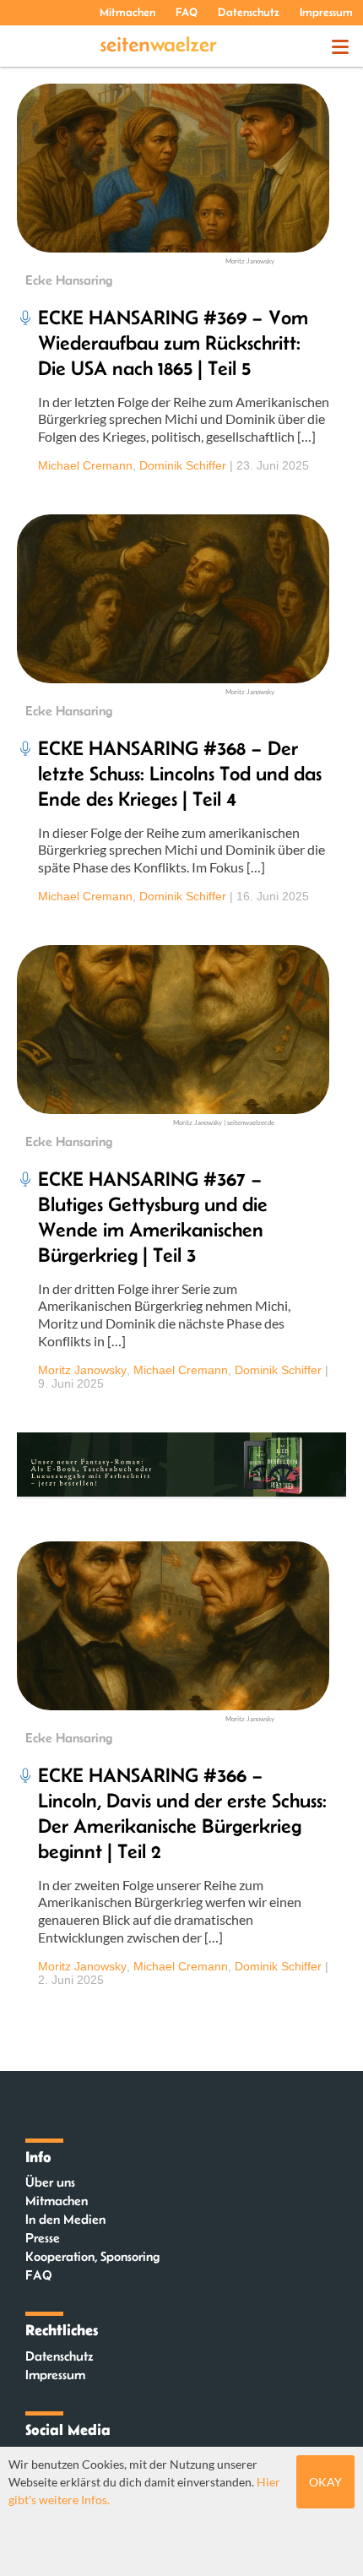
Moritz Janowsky (82, 1370)
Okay (325, 2482)
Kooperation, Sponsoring (92, 2256)
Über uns (50, 2182)
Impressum (326, 12)
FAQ (187, 12)
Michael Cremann (85, 465)
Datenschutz (249, 12)
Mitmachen (127, 12)
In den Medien (65, 2219)
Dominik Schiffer (183, 465)
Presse (43, 2238)
